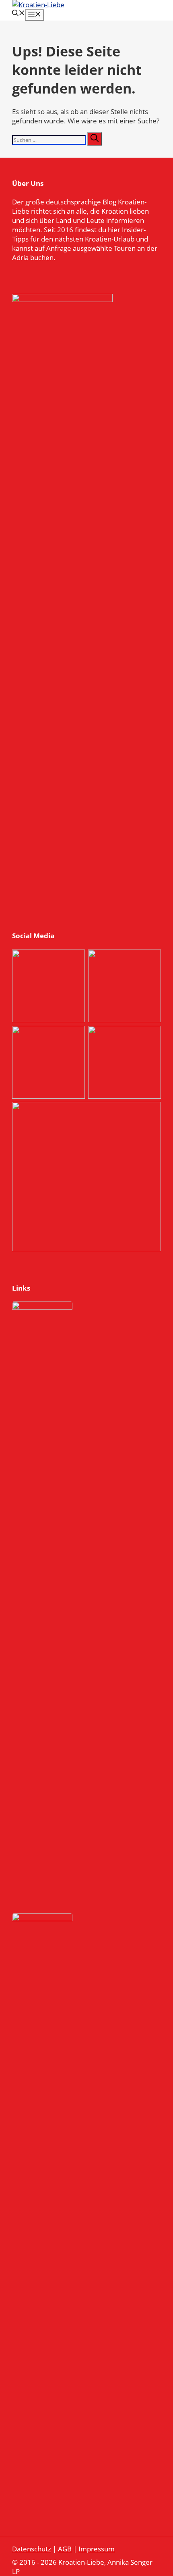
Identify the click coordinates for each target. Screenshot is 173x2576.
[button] (19, 14)
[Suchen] (95, 139)
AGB (65, 2549)
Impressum (97, 2549)
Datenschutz (32, 2549)
